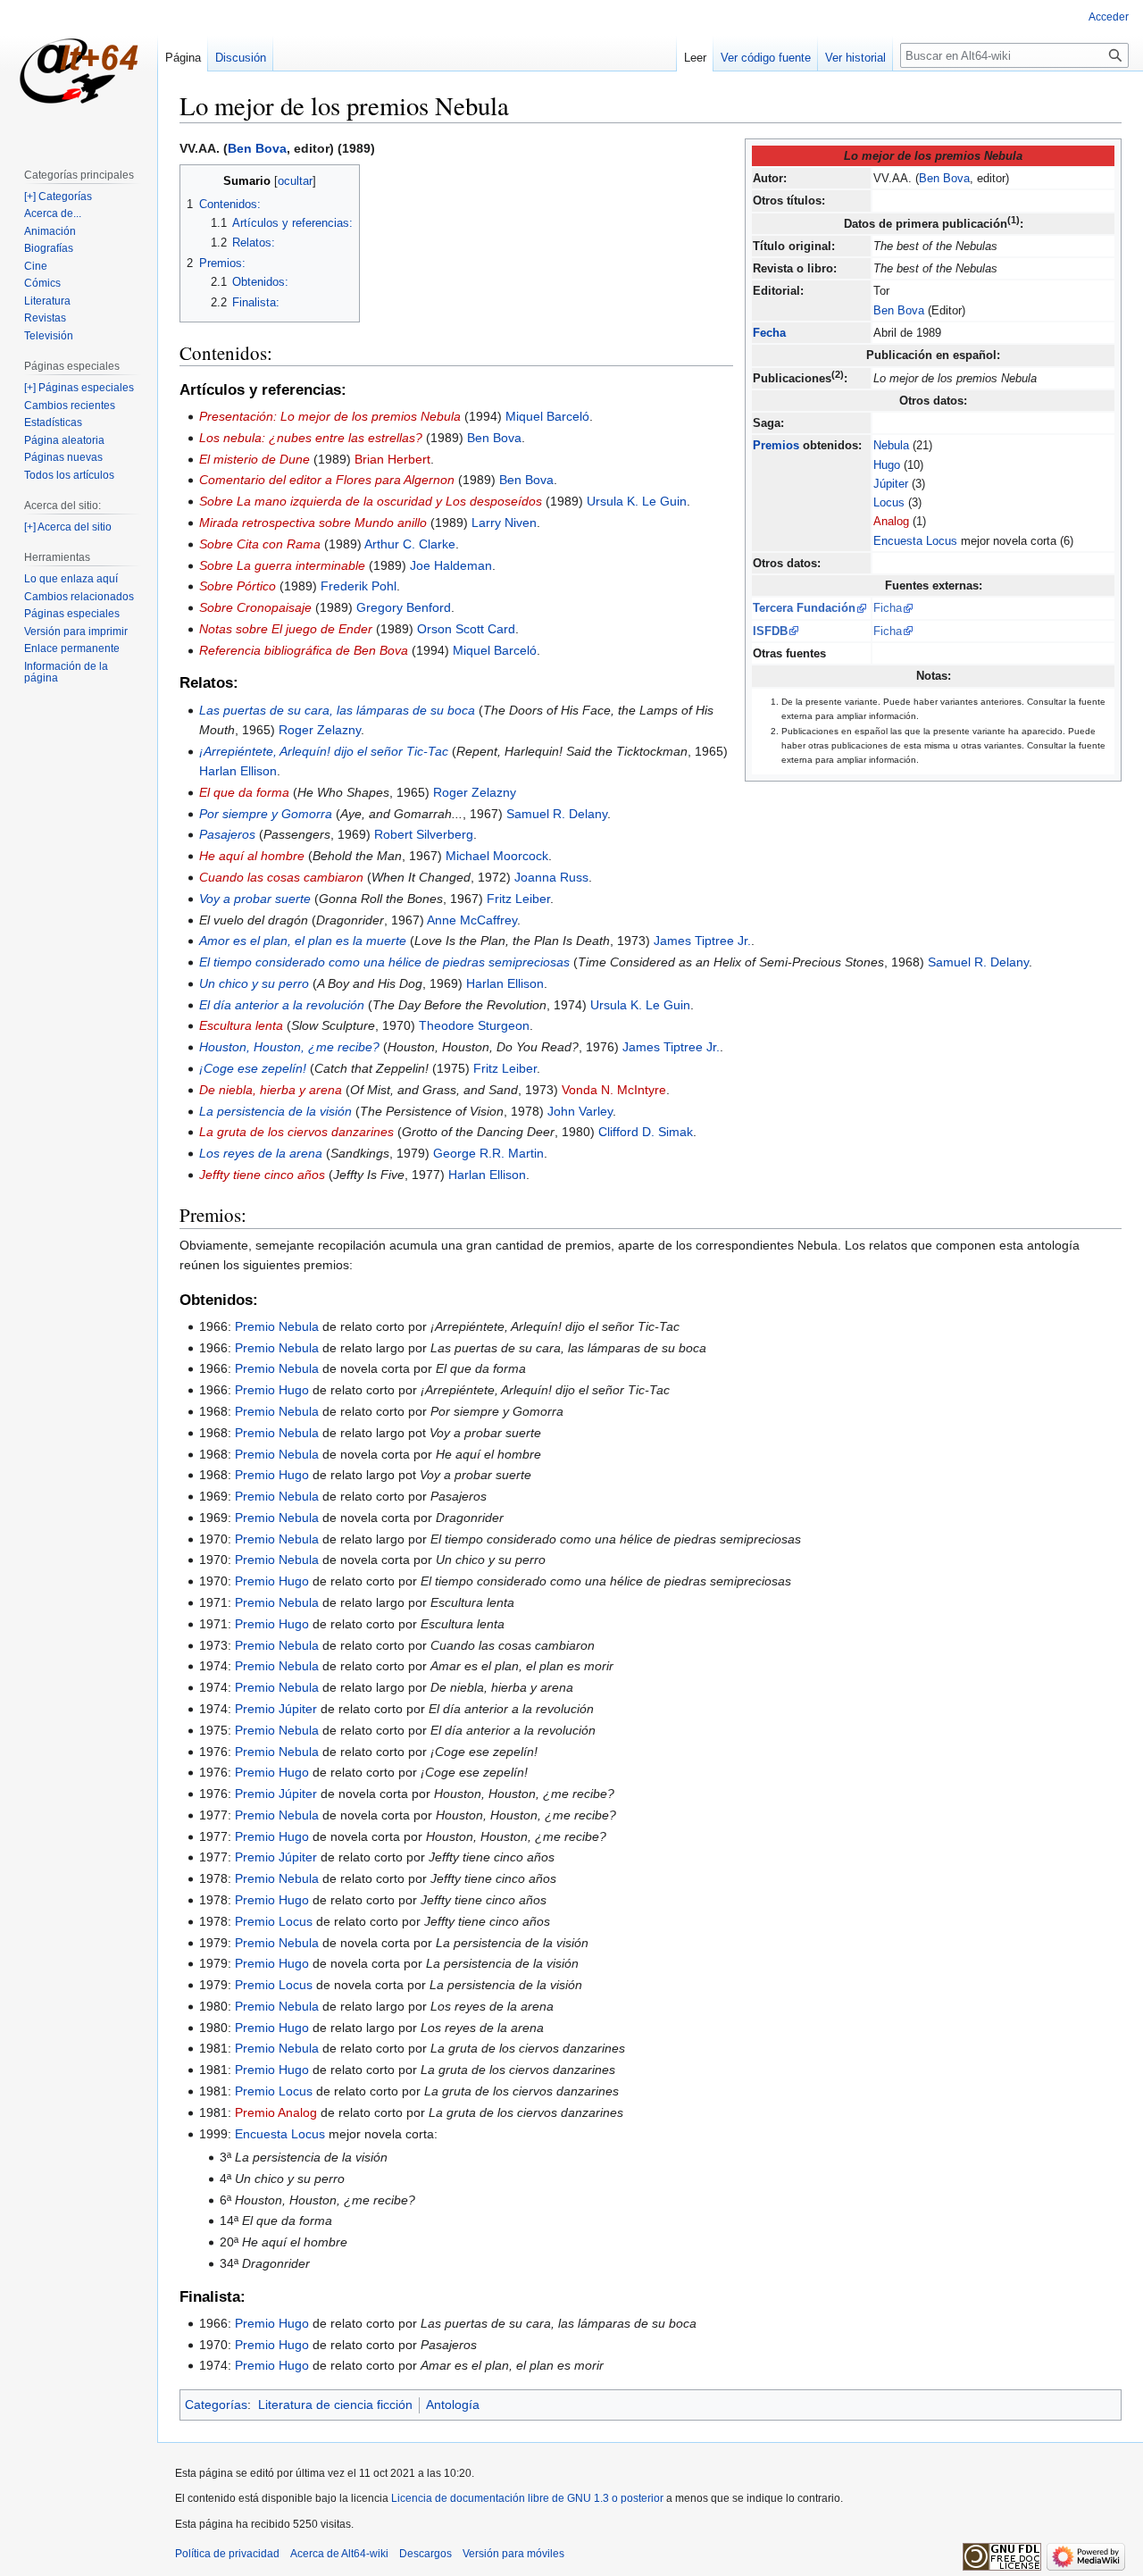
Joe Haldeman (451, 565)
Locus (889, 502)
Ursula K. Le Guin (637, 501)
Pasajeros (227, 834)
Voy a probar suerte (255, 899)
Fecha (769, 333)
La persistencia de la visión (275, 1111)
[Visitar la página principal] (79, 71)
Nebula (891, 445)
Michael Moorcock (497, 856)
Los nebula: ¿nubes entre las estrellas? (311, 438)
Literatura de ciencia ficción (335, 2405)
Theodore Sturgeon (474, 1025)
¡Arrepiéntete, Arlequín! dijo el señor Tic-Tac (324, 751)
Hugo (887, 465)
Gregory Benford (404, 607)
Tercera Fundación (804, 608)
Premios (776, 445)
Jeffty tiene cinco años (262, 1175)
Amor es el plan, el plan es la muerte (303, 941)
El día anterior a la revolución (282, 1005)
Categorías (216, 2405)
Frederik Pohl (359, 586)
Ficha (888, 608)
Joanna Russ (551, 877)
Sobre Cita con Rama (260, 544)
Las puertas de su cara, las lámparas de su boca (337, 710)
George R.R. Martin (488, 1153)
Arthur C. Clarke (410, 544)
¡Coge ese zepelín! (253, 1068)
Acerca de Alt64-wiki (339, 2554)
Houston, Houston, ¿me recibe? (289, 1047)
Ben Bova (944, 178)
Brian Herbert (392, 459)
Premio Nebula (277, 1326)
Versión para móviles (513, 2554)
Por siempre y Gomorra (266, 814)
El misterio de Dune (254, 459)
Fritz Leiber (518, 899)
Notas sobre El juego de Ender (286, 629)
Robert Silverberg (424, 834)
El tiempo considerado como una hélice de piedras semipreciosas (384, 962)
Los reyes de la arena (261, 1153)
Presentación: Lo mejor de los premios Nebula (330, 416)
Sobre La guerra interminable (282, 565)
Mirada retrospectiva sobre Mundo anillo (313, 523)
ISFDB (770, 631)
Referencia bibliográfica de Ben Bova (304, 650)
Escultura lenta (241, 1025)
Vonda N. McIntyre (614, 1090)
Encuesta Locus (915, 541)
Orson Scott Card (466, 629)
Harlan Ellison (238, 771)
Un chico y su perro (254, 983)
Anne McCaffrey (472, 920)
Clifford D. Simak (646, 1132)
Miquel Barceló (547, 416)
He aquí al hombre (252, 856)
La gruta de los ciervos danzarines (296, 1132)
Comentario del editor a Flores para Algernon (327, 480)
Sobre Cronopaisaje (255, 607)
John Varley (580, 1111)
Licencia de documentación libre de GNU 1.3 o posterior (527, 2498)
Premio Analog (276, 2112)
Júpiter (891, 484)
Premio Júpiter (276, 1709)
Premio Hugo (272, 1390)
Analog (891, 521)
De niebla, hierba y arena (271, 1090)
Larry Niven (504, 523)
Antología (453, 2405)
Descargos (425, 2554)
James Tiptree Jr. (702, 941)
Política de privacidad (227, 2554)
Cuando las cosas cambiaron (281, 877)
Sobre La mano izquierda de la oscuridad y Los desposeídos (371, 501)
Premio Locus (274, 1921)
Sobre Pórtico (238, 586)
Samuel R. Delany (557, 814)
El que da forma (244, 792)
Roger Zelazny (320, 730)
